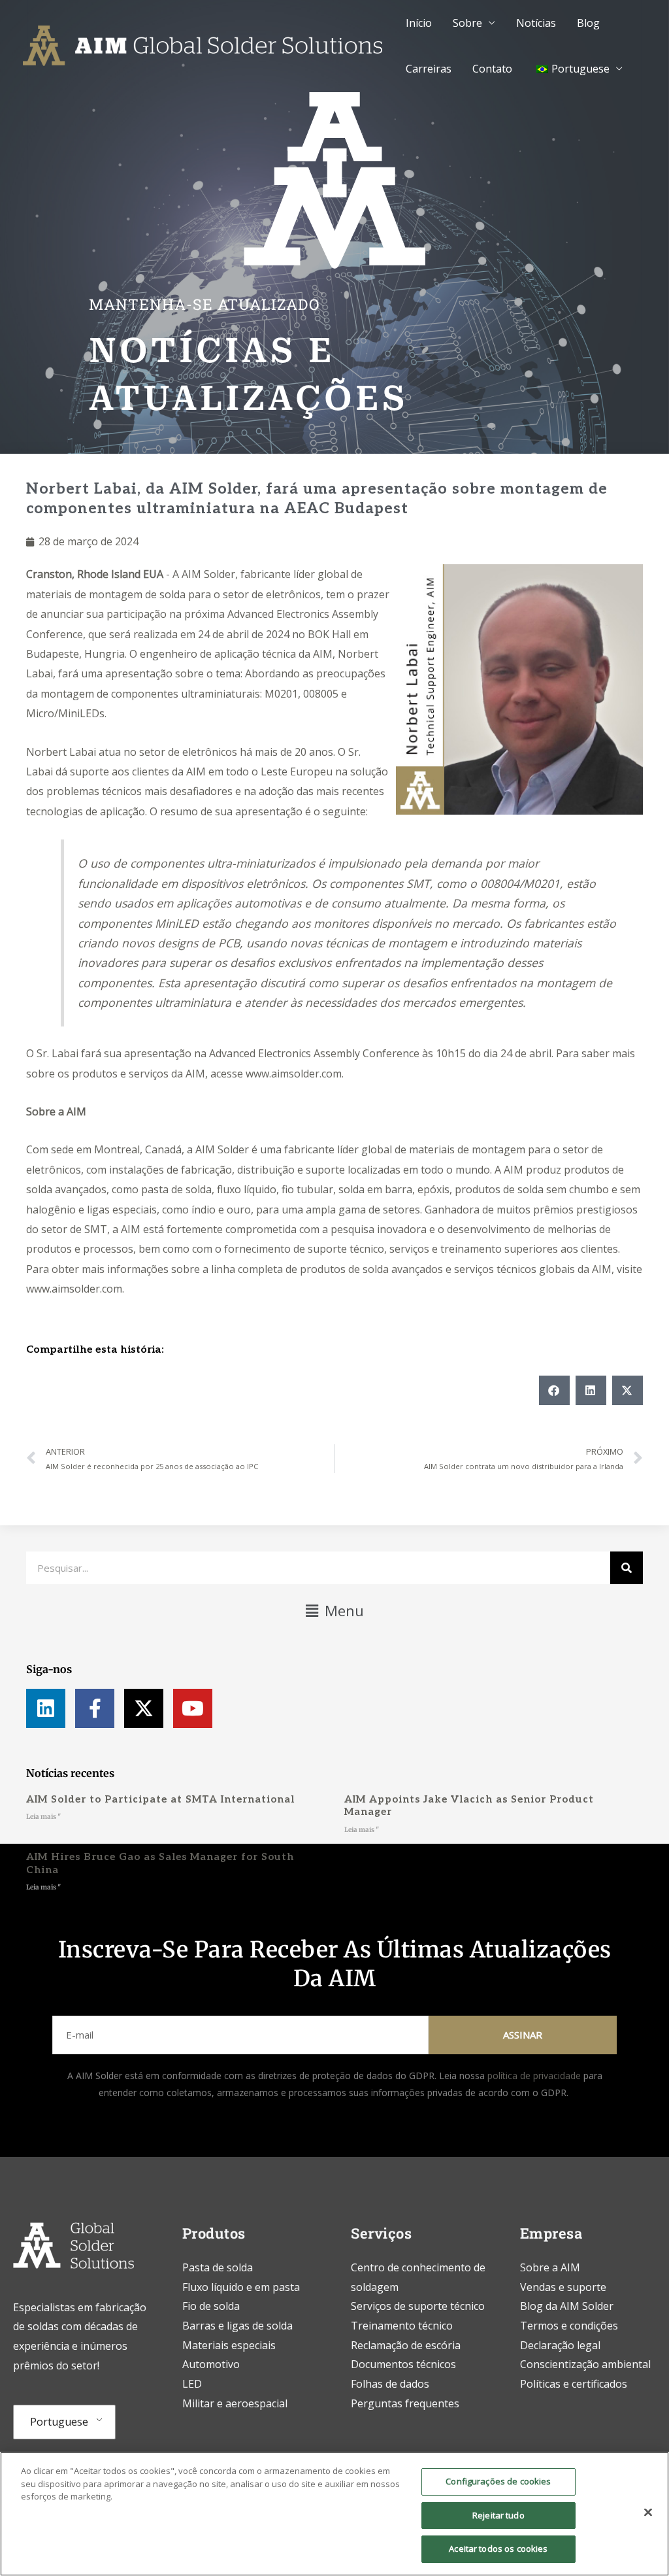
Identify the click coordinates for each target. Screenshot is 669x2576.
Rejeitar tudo (498, 2515)
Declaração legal (560, 2345)
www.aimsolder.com (294, 1074)
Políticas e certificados (574, 2384)
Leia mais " (43, 1817)
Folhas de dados (390, 2384)
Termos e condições (569, 2326)
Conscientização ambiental (585, 2364)
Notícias (536, 23)
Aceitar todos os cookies (498, 2549)
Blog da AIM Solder (567, 2306)
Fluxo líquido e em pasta (241, 2287)
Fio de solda (211, 2306)
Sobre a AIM (56, 1111)
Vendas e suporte (563, 2287)
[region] (334, 2514)
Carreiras (429, 69)
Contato (492, 69)
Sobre (467, 23)
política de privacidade (534, 2076)
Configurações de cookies (498, 2481)
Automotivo (211, 2364)
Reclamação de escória (406, 2345)
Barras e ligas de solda (237, 2326)
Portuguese (59, 2422)
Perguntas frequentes (405, 2403)
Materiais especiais (229, 2345)
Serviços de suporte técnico (418, 2306)
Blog (588, 23)
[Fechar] (648, 2513)
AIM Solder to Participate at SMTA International (160, 1799)
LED (192, 2384)
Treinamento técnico (403, 2326)
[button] (554, 1390)
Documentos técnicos (403, 2364)
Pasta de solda (218, 2267)
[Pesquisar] (627, 1568)
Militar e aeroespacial (235, 2403)
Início (419, 23)
